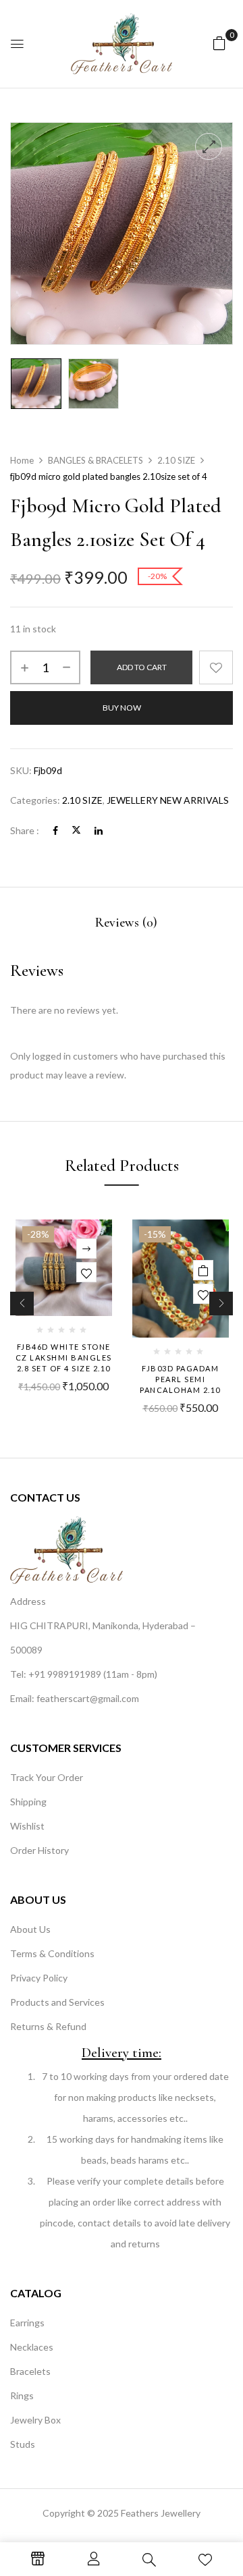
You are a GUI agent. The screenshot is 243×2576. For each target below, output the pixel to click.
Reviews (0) (126, 923)
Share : (25, 830)
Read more (86, 1249)
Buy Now (122, 708)
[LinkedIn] (99, 830)
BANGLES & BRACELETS (96, 460)
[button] (219, 43)
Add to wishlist (216, 667)
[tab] (126, 923)
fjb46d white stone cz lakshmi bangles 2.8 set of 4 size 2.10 (64, 1358)
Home (22, 460)
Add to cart (142, 667)
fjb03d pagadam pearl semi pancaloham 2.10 (180, 1379)
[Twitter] (76, 830)
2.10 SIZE (176, 460)
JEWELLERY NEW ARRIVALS (168, 800)
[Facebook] (55, 830)
